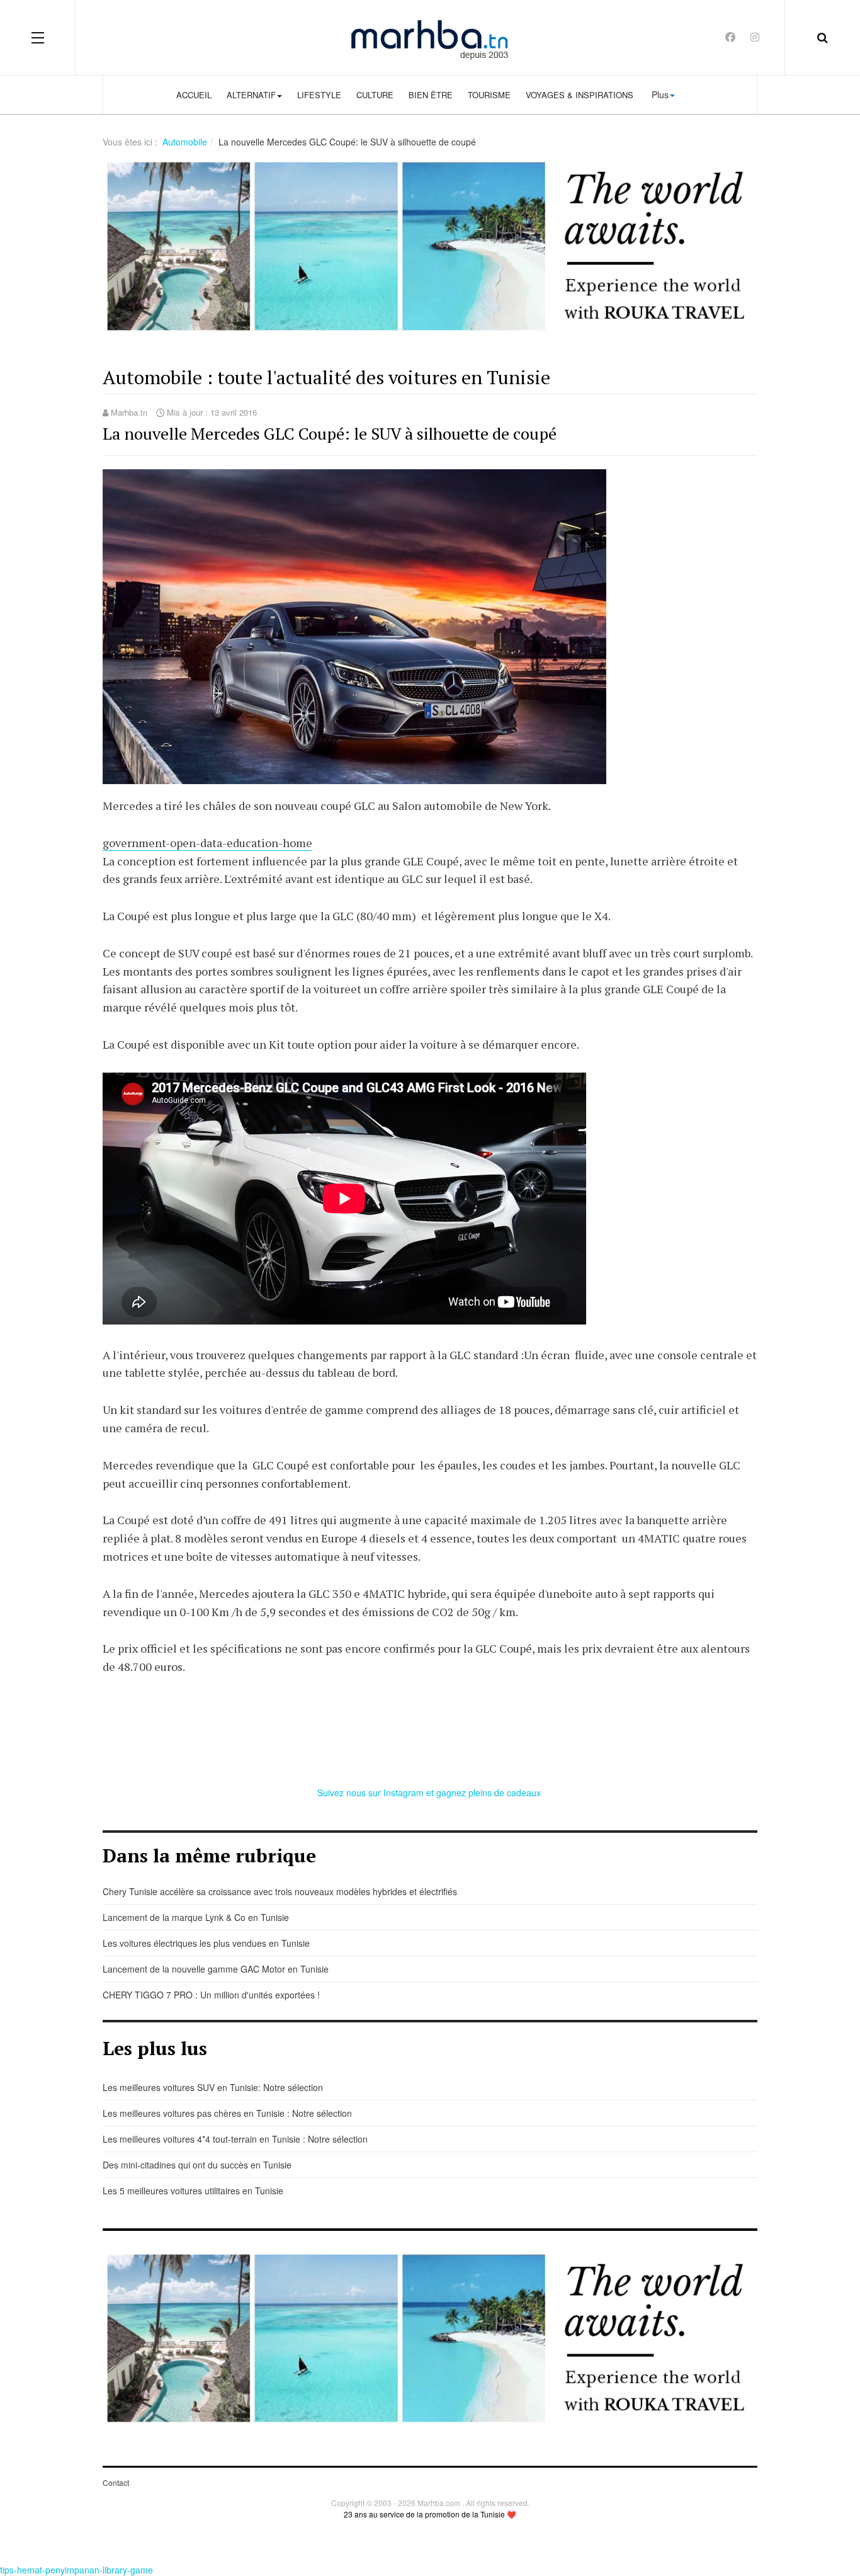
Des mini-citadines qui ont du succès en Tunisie (197, 2165)
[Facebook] (730, 37)
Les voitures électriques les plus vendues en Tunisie (206, 1943)
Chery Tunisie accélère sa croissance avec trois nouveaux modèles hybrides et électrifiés (280, 1891)
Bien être (431, 95)
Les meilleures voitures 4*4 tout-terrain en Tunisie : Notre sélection (235, 2139)
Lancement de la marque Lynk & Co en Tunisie (196, 1917)
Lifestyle (319, 95)
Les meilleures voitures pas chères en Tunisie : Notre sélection (227, 2113)
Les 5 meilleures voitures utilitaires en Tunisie (193, 2191)
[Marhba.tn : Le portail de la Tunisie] (430, 37)
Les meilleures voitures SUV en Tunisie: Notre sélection (213, 2087)
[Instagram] (755, 37)
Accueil (194, 95)
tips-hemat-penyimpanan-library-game (76, 2570)
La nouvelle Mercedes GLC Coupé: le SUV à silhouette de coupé (330, 433)
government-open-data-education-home (207, 843)
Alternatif (251, 95)
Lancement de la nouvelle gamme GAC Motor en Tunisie (216, 1969)
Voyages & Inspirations (580, 95)
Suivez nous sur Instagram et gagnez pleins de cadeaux (430, 1792)
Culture (375, 95)
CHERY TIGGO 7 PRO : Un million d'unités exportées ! (211, 1995)
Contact (116, 2482)
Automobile (185, 142)
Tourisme (489, 95)
